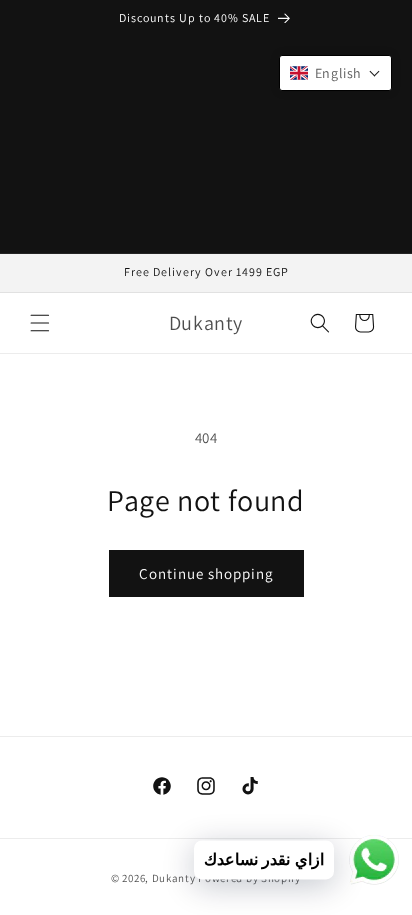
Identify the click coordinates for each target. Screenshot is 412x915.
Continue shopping (206, 573)
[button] (40, 323)
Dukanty (174, 878)
